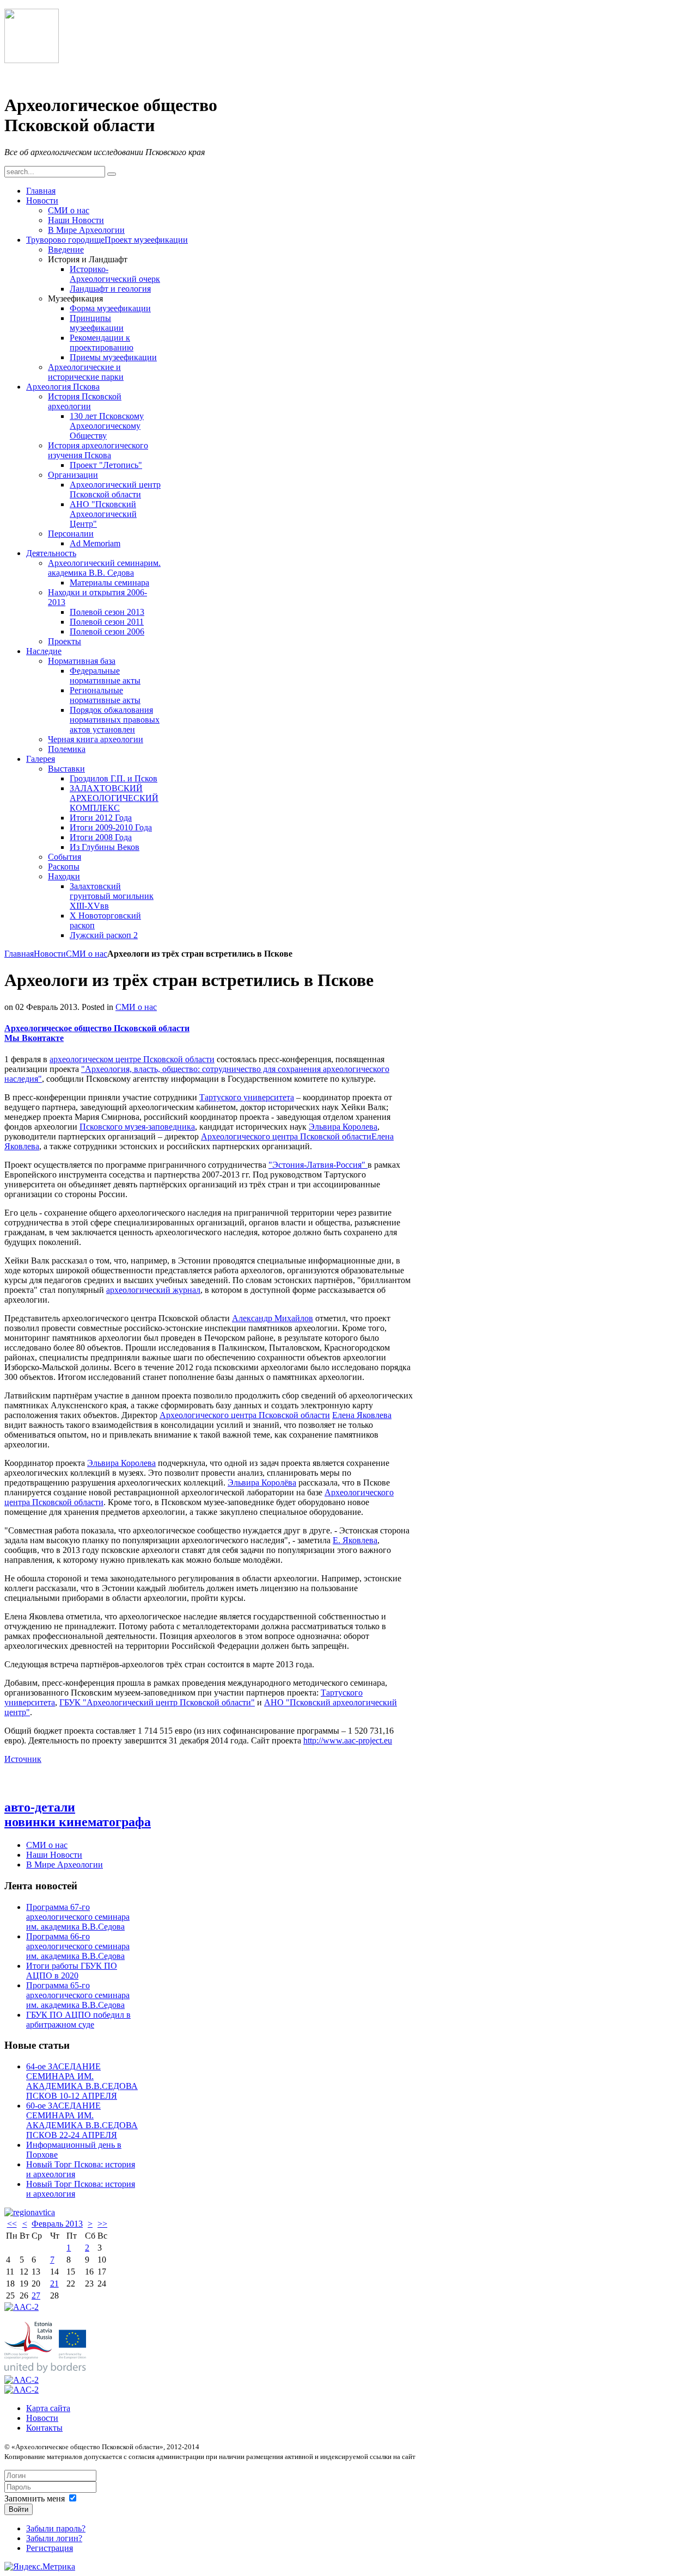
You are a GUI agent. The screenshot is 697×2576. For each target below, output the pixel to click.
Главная (19, 954)
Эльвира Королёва (262, 1483)
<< (12, 2224)
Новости (50, 954)
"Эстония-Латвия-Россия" (318, 1165)
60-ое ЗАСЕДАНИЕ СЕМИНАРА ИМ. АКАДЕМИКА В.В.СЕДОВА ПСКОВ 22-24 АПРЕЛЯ (82, 2120)
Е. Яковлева (355, 1540)
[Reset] (112, 174)
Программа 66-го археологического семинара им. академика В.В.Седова (78, 1946)
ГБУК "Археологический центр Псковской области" (157, 1702)
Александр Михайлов (273, 1318)
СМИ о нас (87, 954)
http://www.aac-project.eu (348, 1740)
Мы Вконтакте (34, 1038)
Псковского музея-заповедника (137, 1127)
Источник (23, 1759)
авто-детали (40, 1807)
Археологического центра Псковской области (286, 1136)
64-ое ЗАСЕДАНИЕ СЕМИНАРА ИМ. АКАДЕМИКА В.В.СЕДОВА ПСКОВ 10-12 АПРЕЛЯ (82, 2081)
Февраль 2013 (57, 2224)
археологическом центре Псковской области (132, 1059)
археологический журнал (153, 1290)
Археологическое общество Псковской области (97, 1028)
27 (36, 2295)
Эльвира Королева (343, 1127)
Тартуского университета (247, 1097)
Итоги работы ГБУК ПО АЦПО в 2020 (72, 1971)
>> (102, 2224)
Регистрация (50, 2548)
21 (54, 2284)
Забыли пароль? (56, 2528)
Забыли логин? (54, 2538)
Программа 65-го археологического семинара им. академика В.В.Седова (78, 1995)
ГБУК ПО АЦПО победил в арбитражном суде (78, 2020)
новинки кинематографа (78, 1822)
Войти (19, 2509)
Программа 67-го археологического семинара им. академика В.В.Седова (78, 1917)
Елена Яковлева (362, 1415)
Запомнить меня (35, 2498)
